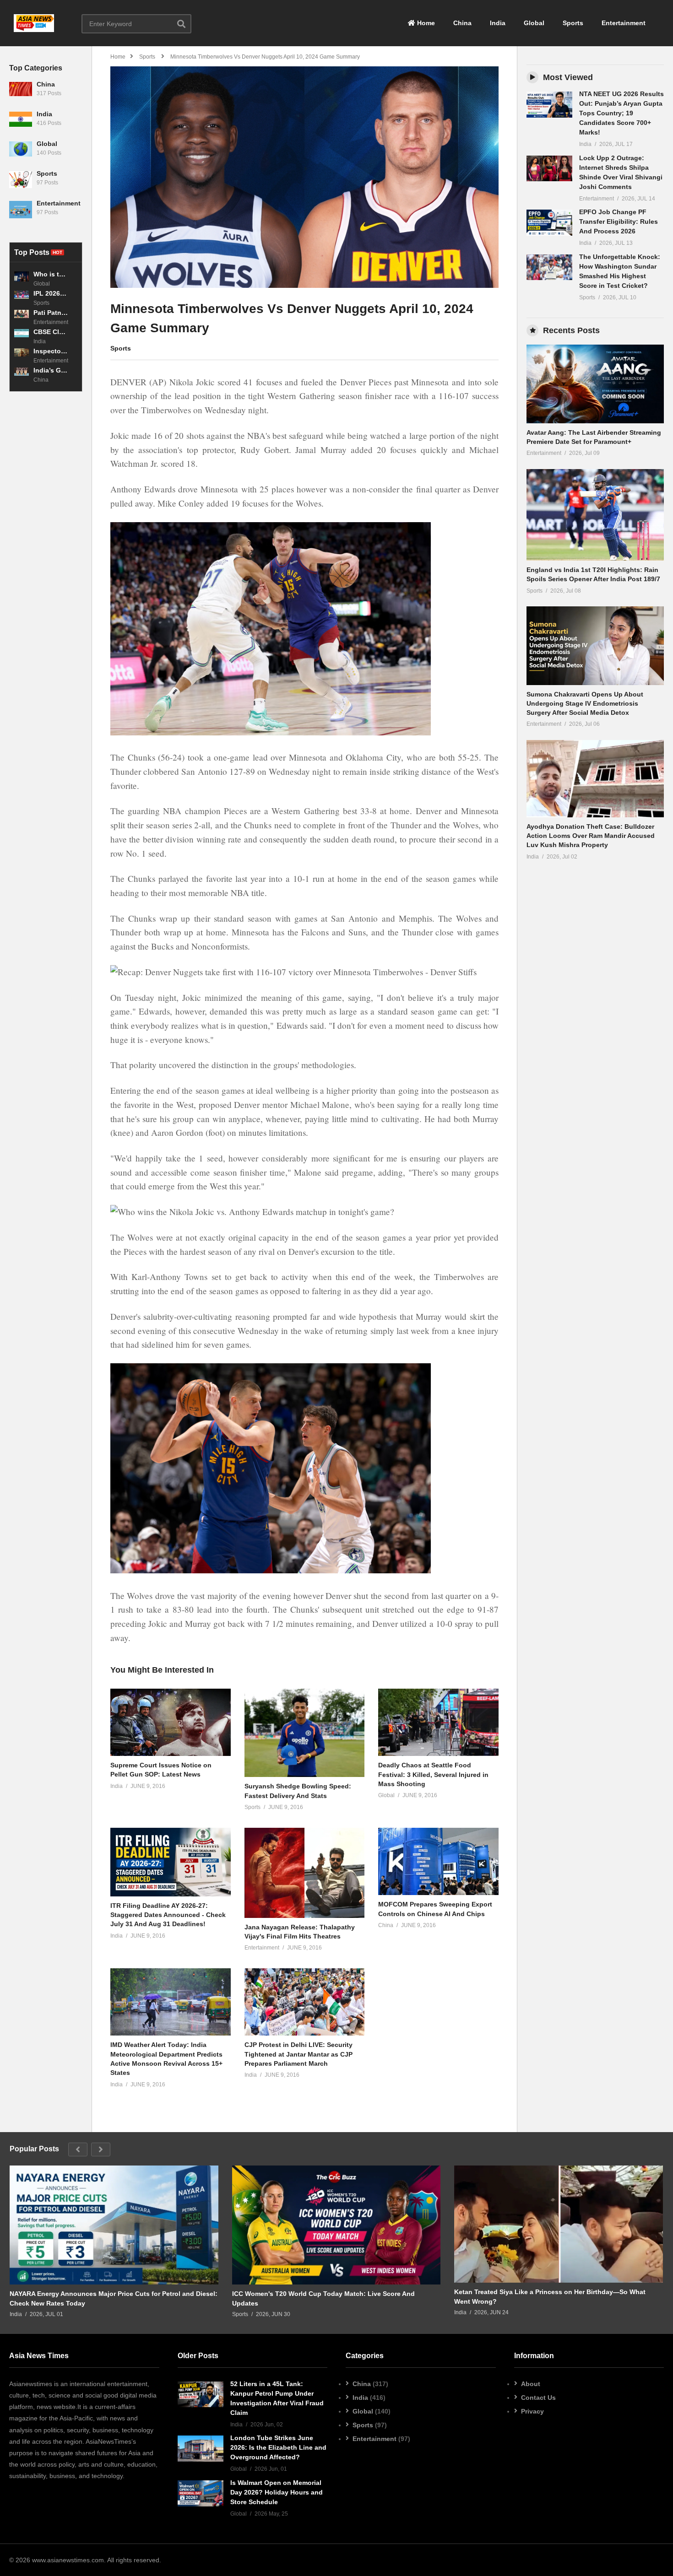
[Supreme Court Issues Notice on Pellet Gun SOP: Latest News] (171, 1722)
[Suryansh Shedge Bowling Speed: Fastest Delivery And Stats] (305, 1733)
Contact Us (538, 2398)
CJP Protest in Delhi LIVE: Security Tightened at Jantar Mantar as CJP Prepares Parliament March (299, 2054)
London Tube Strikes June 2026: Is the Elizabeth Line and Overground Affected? (278, 2447)
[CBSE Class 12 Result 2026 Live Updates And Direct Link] (22, 336)
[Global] (21, 153)
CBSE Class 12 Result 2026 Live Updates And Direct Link (51, 332)
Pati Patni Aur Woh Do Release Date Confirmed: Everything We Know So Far (51, 313)
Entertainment (624, 23)
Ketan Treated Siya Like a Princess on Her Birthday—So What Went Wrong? (550, 2296)
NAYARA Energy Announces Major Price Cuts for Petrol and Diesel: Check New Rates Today (114, 2298)
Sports (573, 23)
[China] (21, 93)
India (498, 23)
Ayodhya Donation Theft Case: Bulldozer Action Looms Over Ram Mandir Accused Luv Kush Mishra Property (591, 836)
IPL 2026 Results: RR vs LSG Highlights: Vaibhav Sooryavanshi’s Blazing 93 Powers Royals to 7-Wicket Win (51, 293)
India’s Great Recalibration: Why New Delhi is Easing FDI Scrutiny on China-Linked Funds (51, 370)
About (531, 2384)
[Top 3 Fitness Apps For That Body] (114, 2225)
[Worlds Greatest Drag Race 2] (595, 384)
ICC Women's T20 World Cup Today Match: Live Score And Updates (323, 2298)
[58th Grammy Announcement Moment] (549, 105)
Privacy (532, 2411)
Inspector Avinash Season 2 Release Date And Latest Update (51, 351)
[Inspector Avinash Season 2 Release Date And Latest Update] (22, 356)
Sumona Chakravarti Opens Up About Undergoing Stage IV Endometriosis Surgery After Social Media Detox (585, 704)
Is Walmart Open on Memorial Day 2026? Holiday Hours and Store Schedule (277, 2492)
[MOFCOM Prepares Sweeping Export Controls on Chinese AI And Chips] (438, 1862)
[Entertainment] (21, 212)
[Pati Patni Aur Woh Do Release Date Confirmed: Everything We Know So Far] (22, 317)
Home (425, 23)
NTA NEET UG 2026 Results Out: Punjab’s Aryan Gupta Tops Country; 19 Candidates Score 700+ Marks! (621, 113)
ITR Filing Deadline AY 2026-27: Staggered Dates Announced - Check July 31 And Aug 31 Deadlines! (168, 1915)
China (462, 23)
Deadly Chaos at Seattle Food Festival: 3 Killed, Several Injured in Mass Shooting (433, 1774)
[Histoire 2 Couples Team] (201, 2394)
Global (534, 23)
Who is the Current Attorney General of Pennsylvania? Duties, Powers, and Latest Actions (51, 274)
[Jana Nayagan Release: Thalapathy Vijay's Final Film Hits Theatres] (305, 1873)
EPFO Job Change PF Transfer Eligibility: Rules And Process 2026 (619, 221)
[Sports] (21, 183)
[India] (21, 123)
